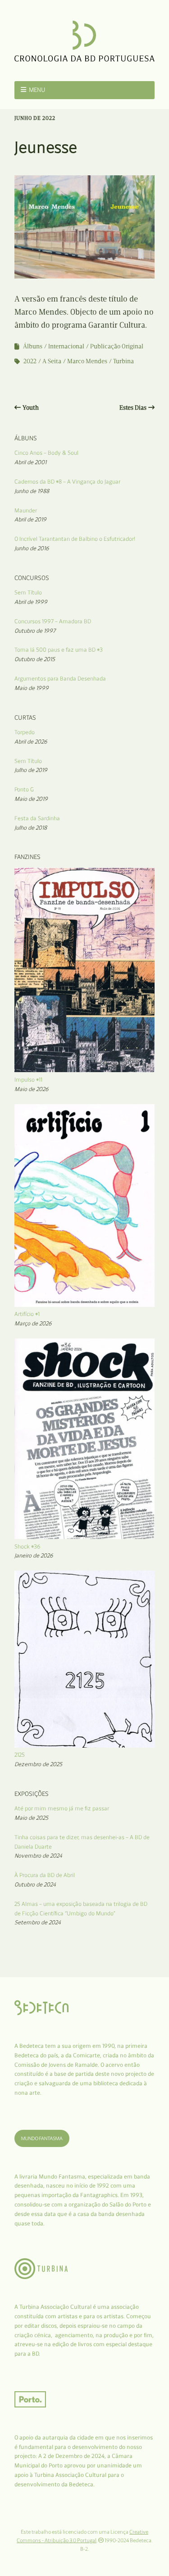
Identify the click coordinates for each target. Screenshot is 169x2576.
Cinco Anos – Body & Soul (46, 453)
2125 (20, 1755)
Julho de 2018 (31, 828)
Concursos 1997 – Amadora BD (53, 621)
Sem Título (28, 592)
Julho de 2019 (31, 770)
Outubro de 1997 (35, 631)
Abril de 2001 (30, 462)
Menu (37, 90)
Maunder (26, 510)
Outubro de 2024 (35, 1884)
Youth (31, 408)
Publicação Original (117, 346)
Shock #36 (27, 1546)
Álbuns (33, 346)
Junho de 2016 (32, 548)
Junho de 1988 (32, 491)
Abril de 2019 (30, 519)
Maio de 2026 (32, 1089)
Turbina (123, 361)
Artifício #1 (27, 1314)
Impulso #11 (28, 1080)
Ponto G (24, 789)
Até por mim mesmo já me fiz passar (62, 1808)
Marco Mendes (87, 361)
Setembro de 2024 (38, 1922)
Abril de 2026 (31, 742)
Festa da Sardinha (37, 818)
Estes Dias (133, 408)
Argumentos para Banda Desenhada (60, 678)
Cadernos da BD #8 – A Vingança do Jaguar (67, 482)
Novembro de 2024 (38, 1856)
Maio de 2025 (31, 1818)
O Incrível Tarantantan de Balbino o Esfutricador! (75, 539)
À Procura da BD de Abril (45, 1875)
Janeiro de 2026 (34, 1555)
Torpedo (25, 732)
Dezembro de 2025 (38, 1764)
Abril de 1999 (31, 602)
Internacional (66, 346)
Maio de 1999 (32, 688)
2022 (30, 361)
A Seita (52, 361)
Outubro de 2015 (35, 659)
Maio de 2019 (31, 799)
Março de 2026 (33, 1323)
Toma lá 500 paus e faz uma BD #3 (59, 650)
